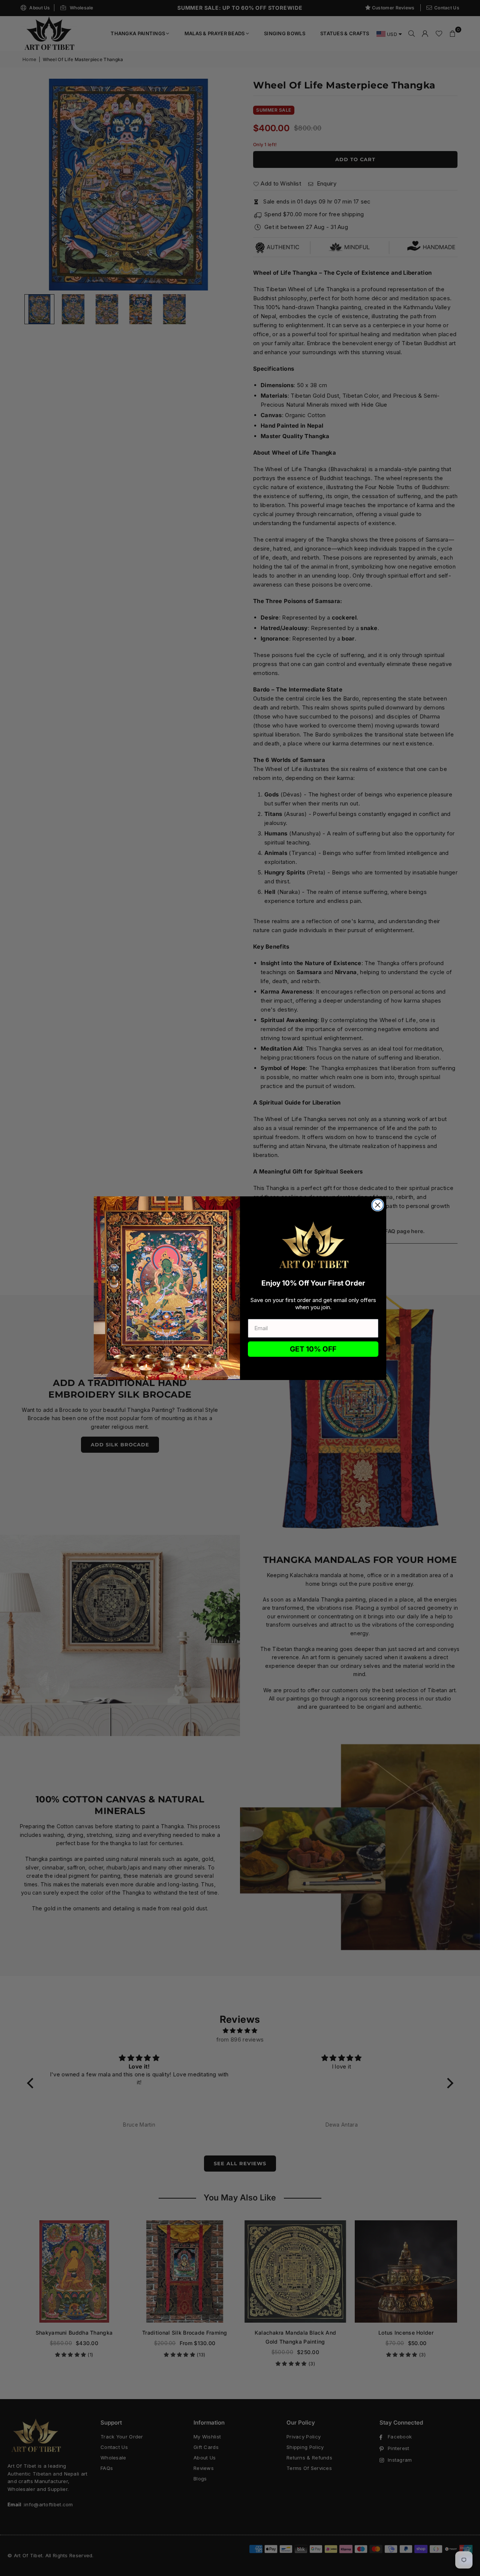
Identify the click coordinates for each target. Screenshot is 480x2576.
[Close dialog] (378, 1205)
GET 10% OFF (313, 1349)
